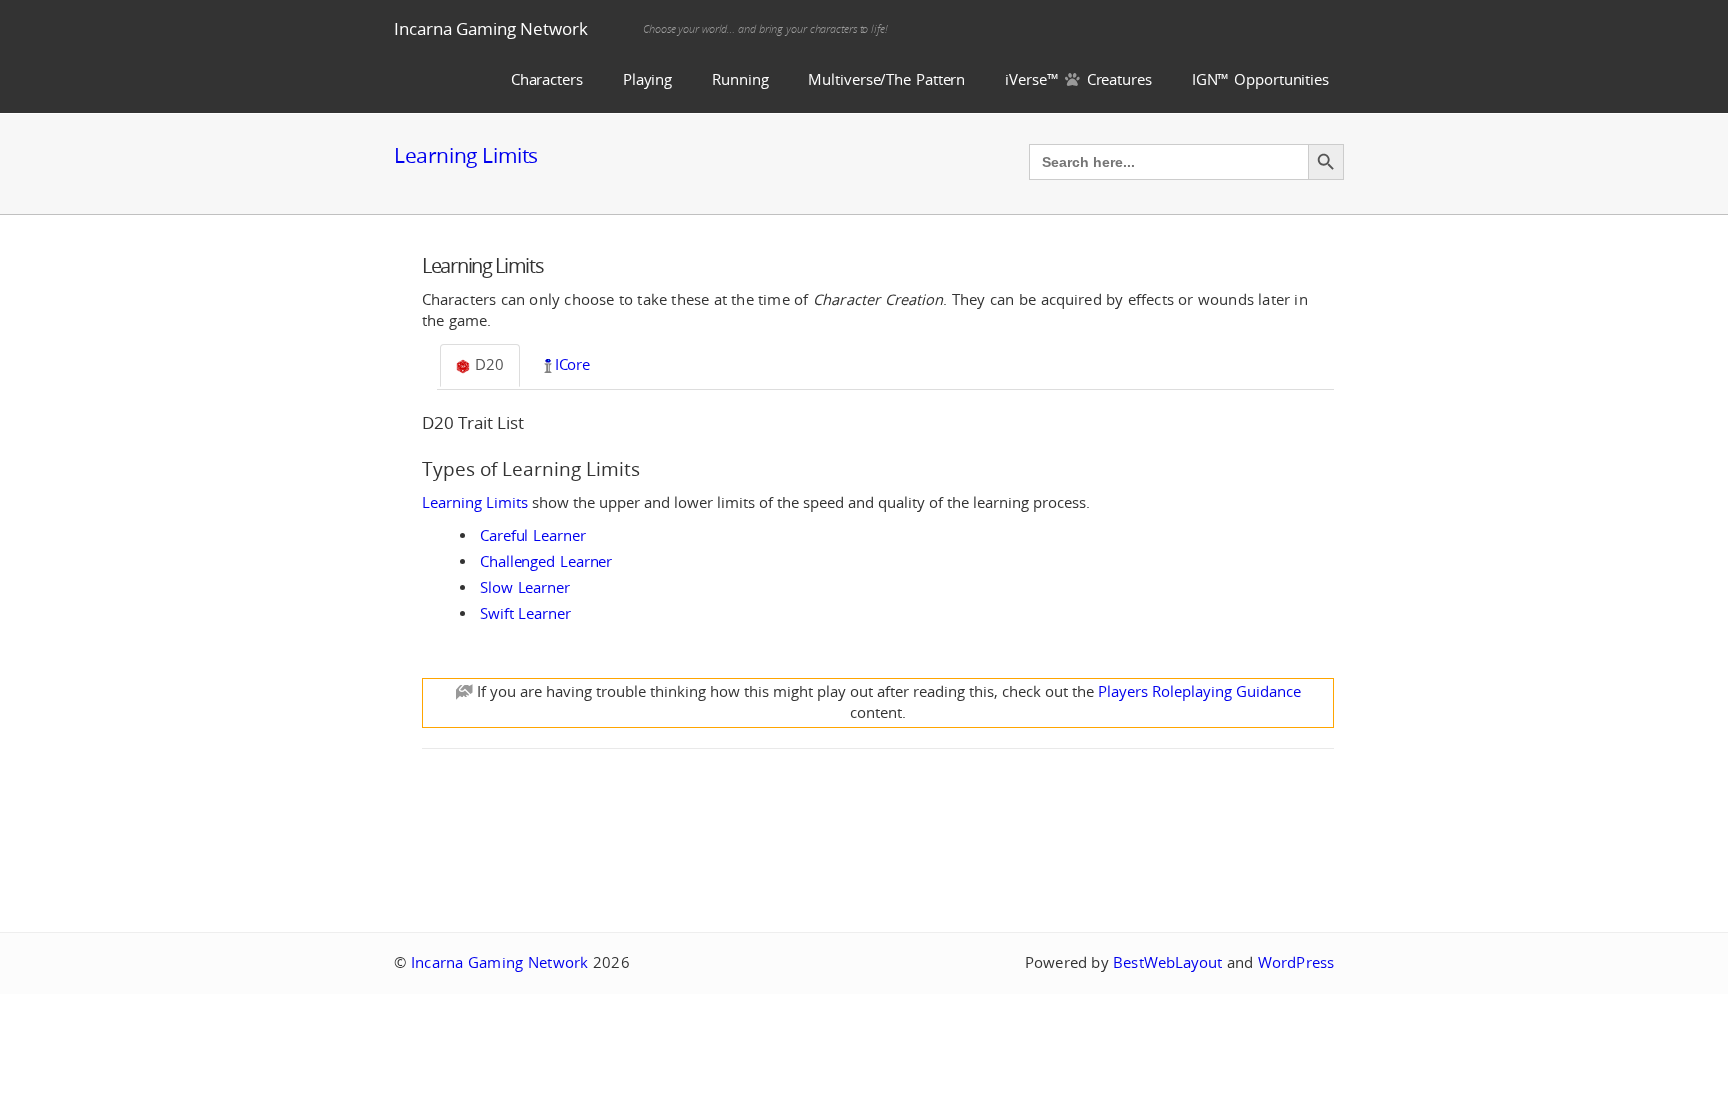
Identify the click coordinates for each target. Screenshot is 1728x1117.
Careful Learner (533, 535)
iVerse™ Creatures (1078, 79)
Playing (647, 79)
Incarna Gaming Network (491, 28)
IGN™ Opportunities (1260, 79)
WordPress (1296, 962)
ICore (573, 364)
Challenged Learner (546, 561)
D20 (487, 364)
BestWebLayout (1167, 962)
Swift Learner (525, 613)
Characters (547, 79)
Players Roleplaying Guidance (1199, 691)
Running (740, 79)
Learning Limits (466, 155)
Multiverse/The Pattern (886, 79)
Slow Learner (525, 587)
